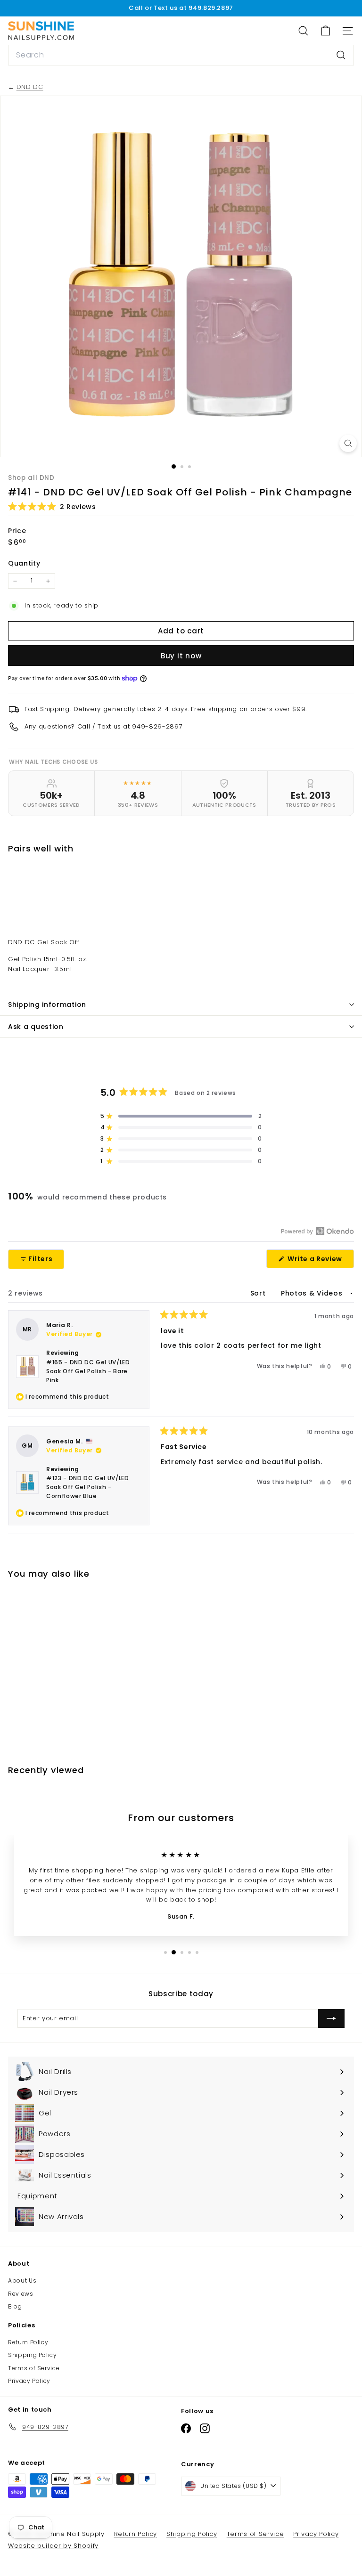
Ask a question (36, 1027)
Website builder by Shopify (53, 2546)
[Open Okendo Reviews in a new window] (317, 1231)
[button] (52, 506)
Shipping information (47, 1004)
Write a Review (320, 1261)
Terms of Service (34, 2368)
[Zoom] (348, 443)
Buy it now (181, 656)
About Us (22, 2280)
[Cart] (325, 31)
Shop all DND (31, 478)
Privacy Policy (29, 2381)
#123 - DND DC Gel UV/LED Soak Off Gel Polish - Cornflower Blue (88, 1487)
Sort (259, 1293)
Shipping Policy (33, 2355)
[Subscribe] (331, 2018)
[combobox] (181, 55)
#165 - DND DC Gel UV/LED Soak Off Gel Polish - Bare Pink (88, 1371)
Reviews (21, 2294)
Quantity (24, 563)
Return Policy (28, 2342)
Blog (15, 2306)
